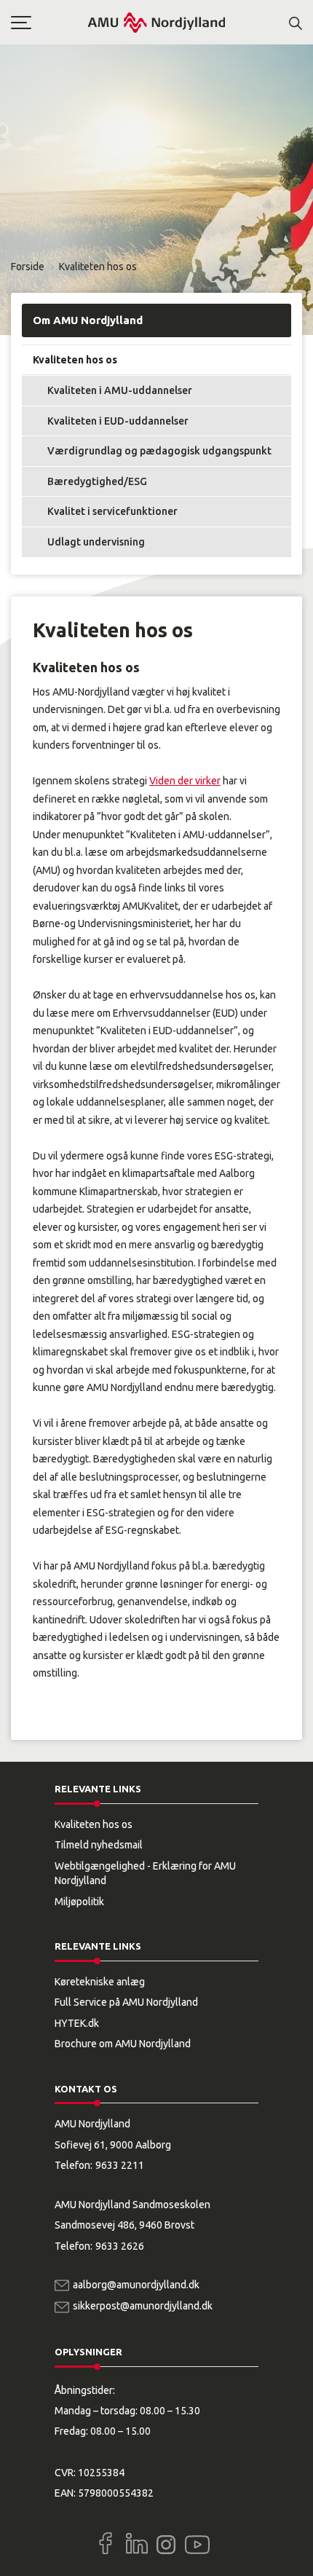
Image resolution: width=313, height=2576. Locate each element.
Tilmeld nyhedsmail (99, 1845)
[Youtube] (197, 2542)
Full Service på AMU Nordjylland (126, 2002)
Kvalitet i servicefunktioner (112, 511)
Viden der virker (185, 781)
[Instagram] (166, 2545)
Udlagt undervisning (96, 542)
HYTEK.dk (77, 2023)
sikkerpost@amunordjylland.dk (143, 2306)
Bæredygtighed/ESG (97, 481)
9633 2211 (120, 2165)
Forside (28, 267)
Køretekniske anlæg (100, 1982)
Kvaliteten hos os (75, 360)
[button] (49, 23)
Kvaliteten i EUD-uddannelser (118, 421)
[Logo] (156, 22)
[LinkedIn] (137, 2543)
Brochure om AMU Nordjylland (123, 2044)
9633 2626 (120, 2246)
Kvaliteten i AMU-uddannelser (120, 390)
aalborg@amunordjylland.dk (136, 2285)
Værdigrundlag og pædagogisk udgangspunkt (159, 451)
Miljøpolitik (79, 1902)
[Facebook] (106, 2543)
